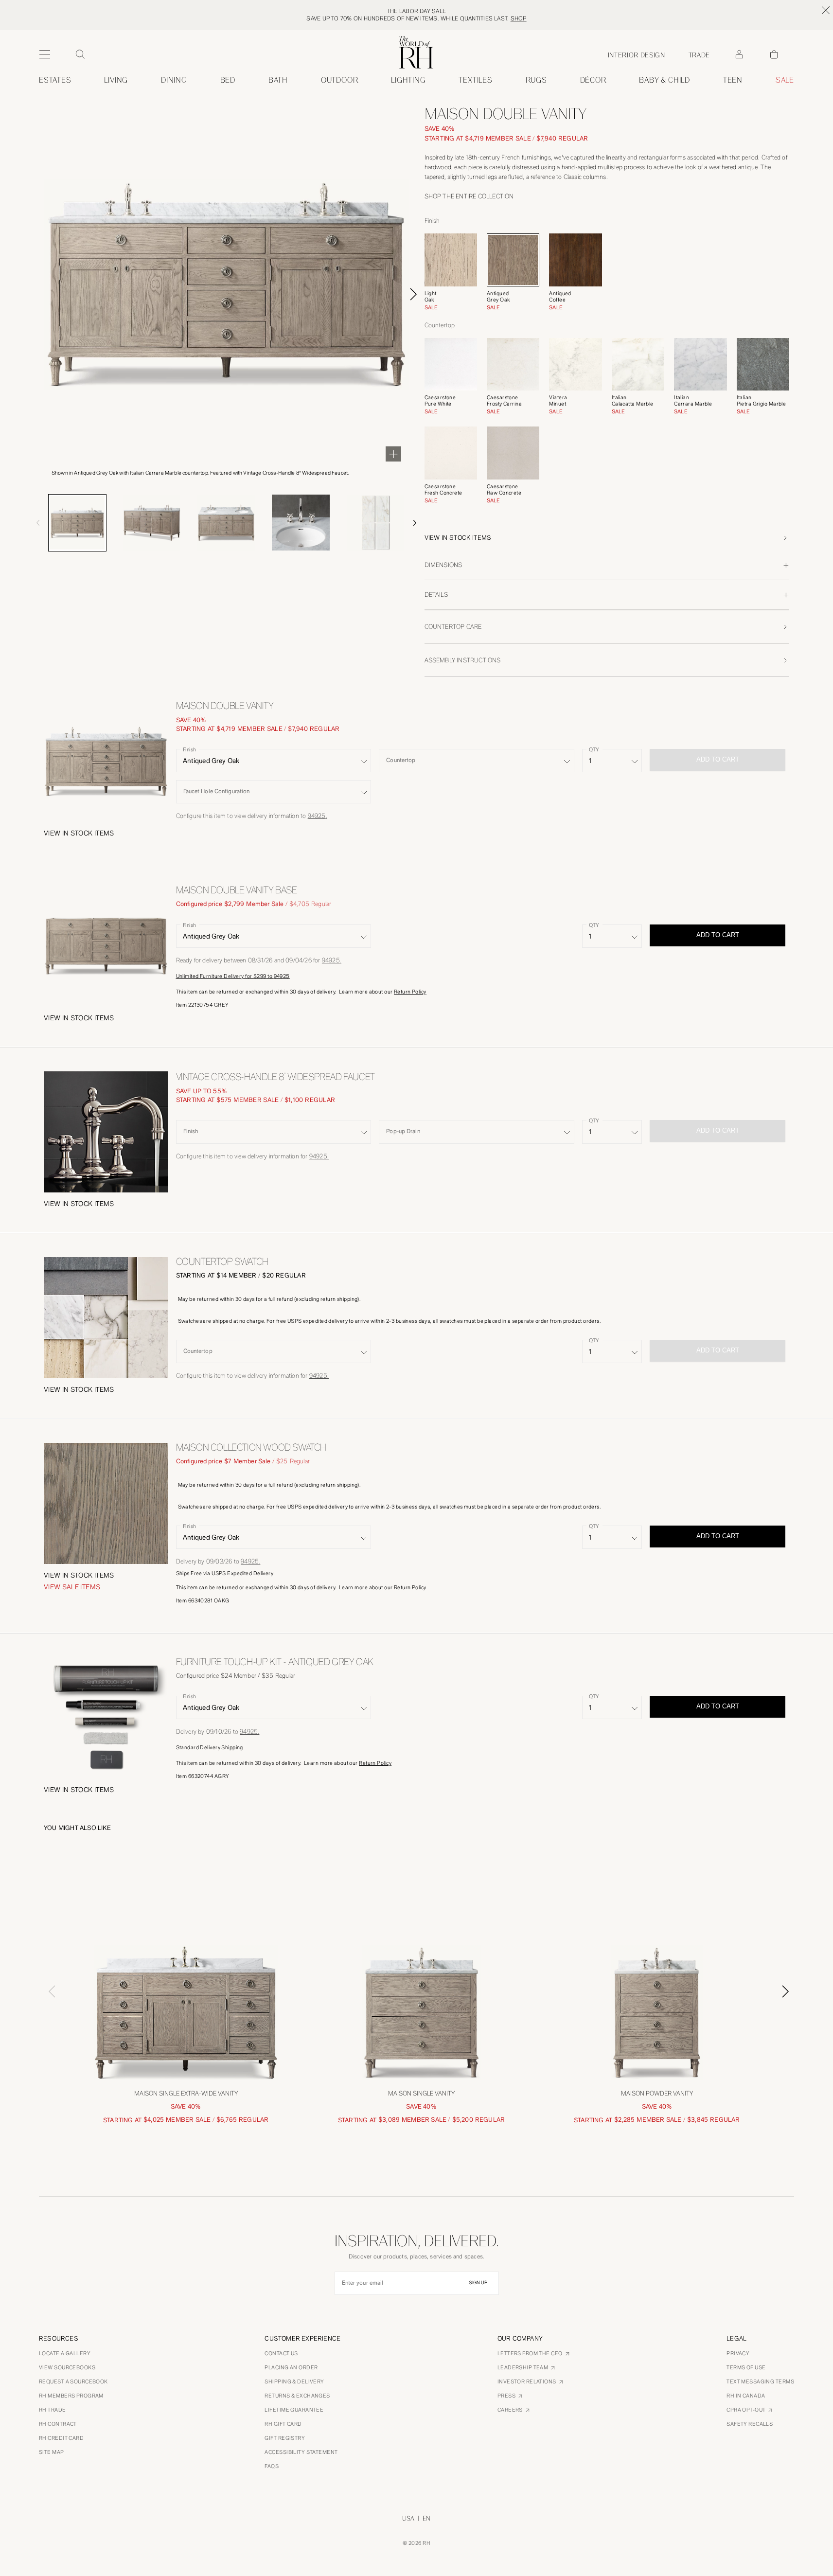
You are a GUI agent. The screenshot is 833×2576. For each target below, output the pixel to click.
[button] (607, 538)
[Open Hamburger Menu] (45, 54)
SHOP (519, 18)
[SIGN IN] (739, 54)
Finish (189, 750)
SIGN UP (478, 2283)
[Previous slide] (28, 523)
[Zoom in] (393, 454)
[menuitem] (55, 80)
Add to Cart (718, 935)
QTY (594, 750)
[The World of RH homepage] (416, 52)
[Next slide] (413, 294)
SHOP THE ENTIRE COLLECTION (469, 196)
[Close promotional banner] (826, 10)
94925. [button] (318, 816)
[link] (665, 80)
